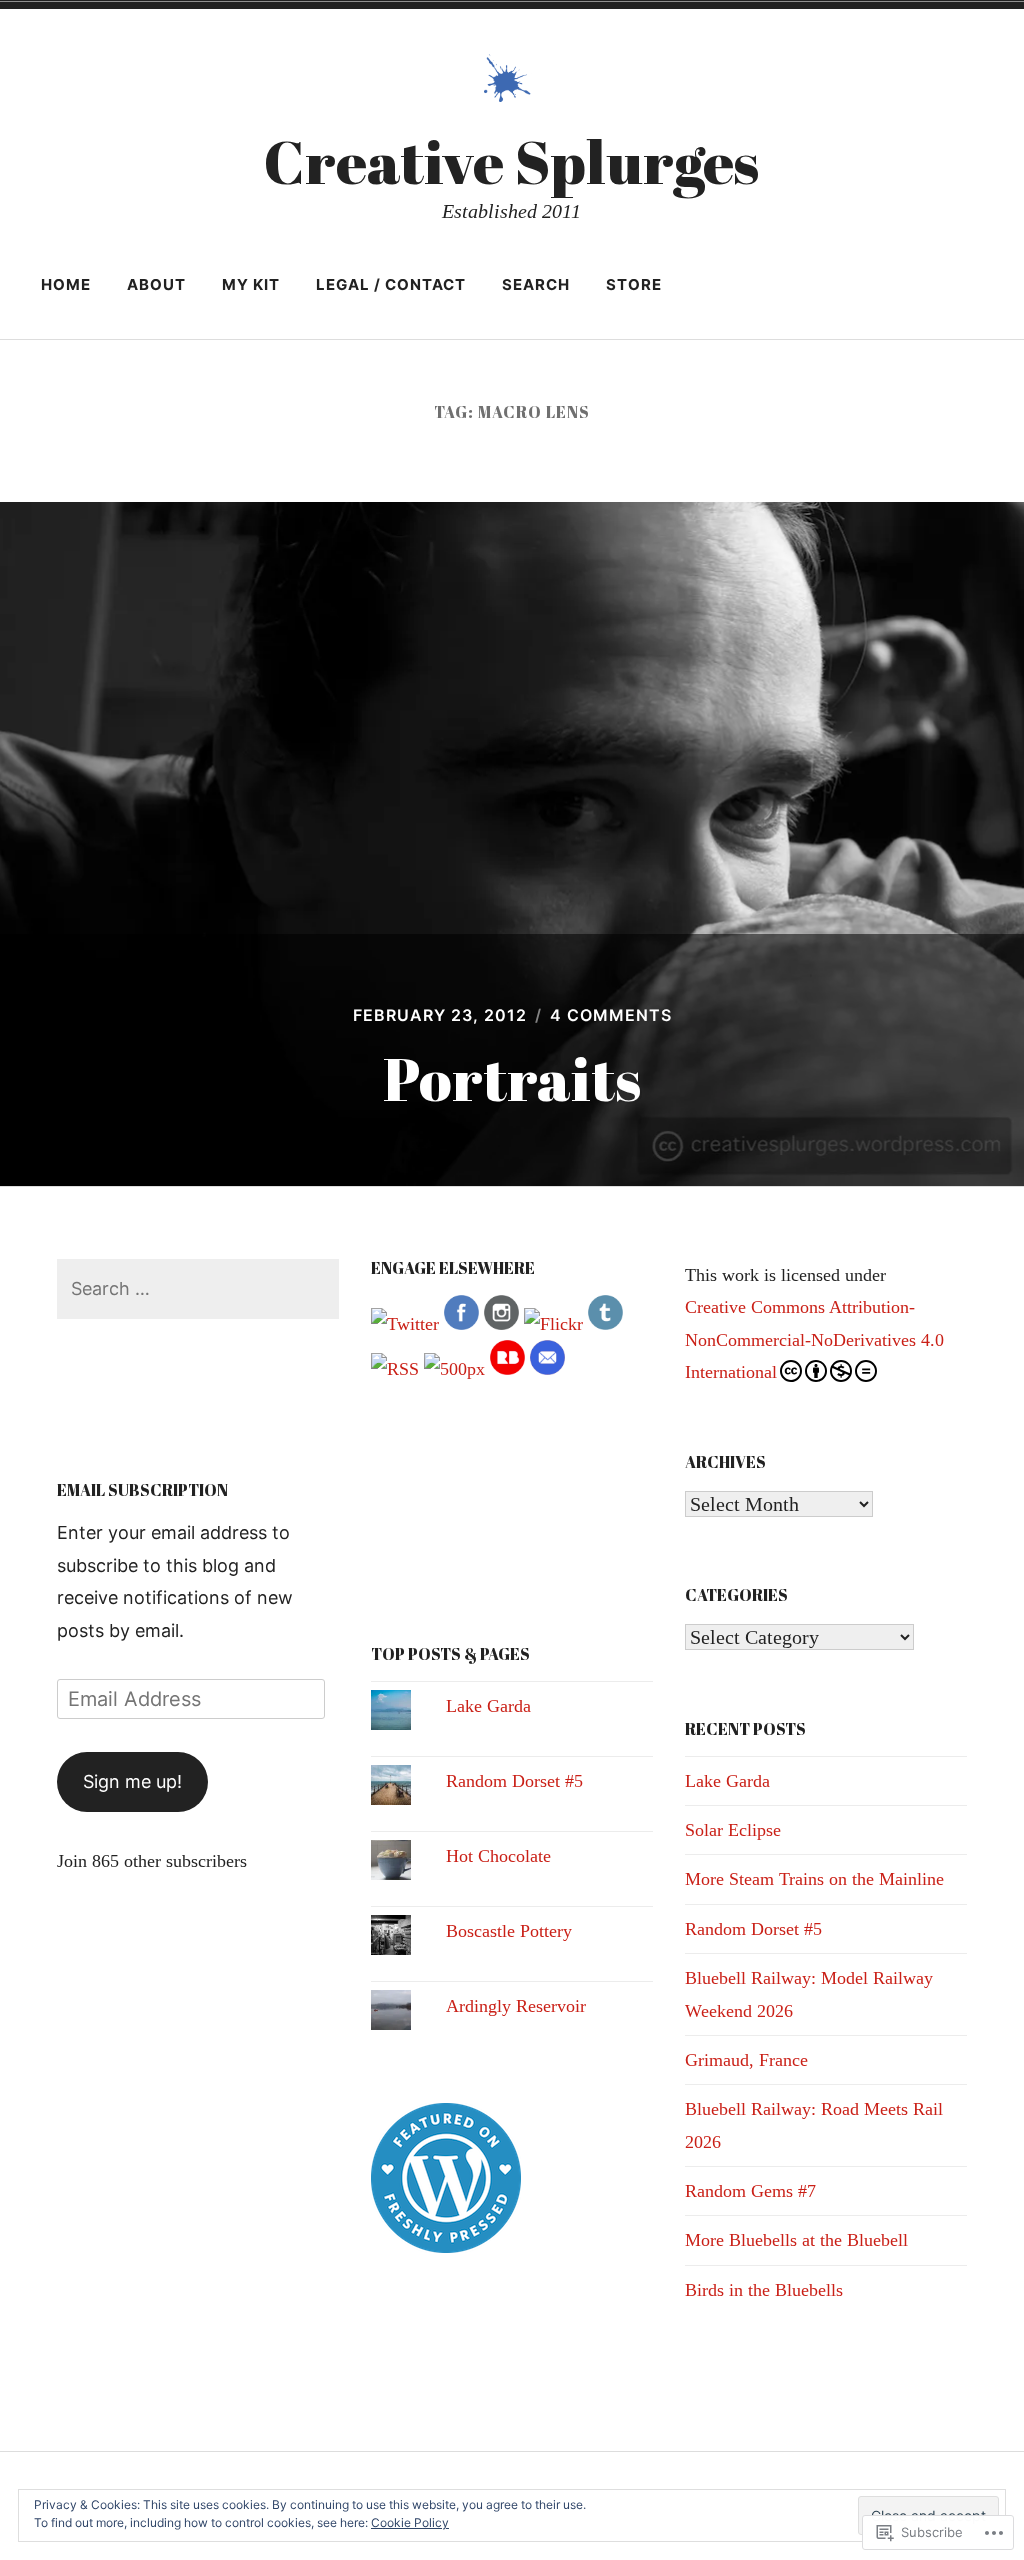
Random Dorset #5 (514, 1781)
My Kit (251, 284)
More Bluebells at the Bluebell (796, 2240)
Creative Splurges (511, 161)
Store (634, 284)
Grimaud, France (746, 2060)
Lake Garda (488, 1706)
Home (66, 284)
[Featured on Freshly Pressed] (446, 2247)
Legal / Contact (391, 284)
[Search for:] (198, 1288)
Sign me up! (132, 1781)
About (156, 284)
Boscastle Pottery (509, 1931)
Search (536, 284)
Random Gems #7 (750, 2191)
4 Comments (611, 1015)
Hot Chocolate (498, 1856)
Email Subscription (142, 1490)
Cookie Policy (410, 2522)
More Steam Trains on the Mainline (814, 1879)
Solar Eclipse (733, 1830)
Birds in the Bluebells (764, 2290)
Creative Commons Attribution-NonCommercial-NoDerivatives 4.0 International (814, 1339)
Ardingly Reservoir (516, 2006)
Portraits (512, 1078)
